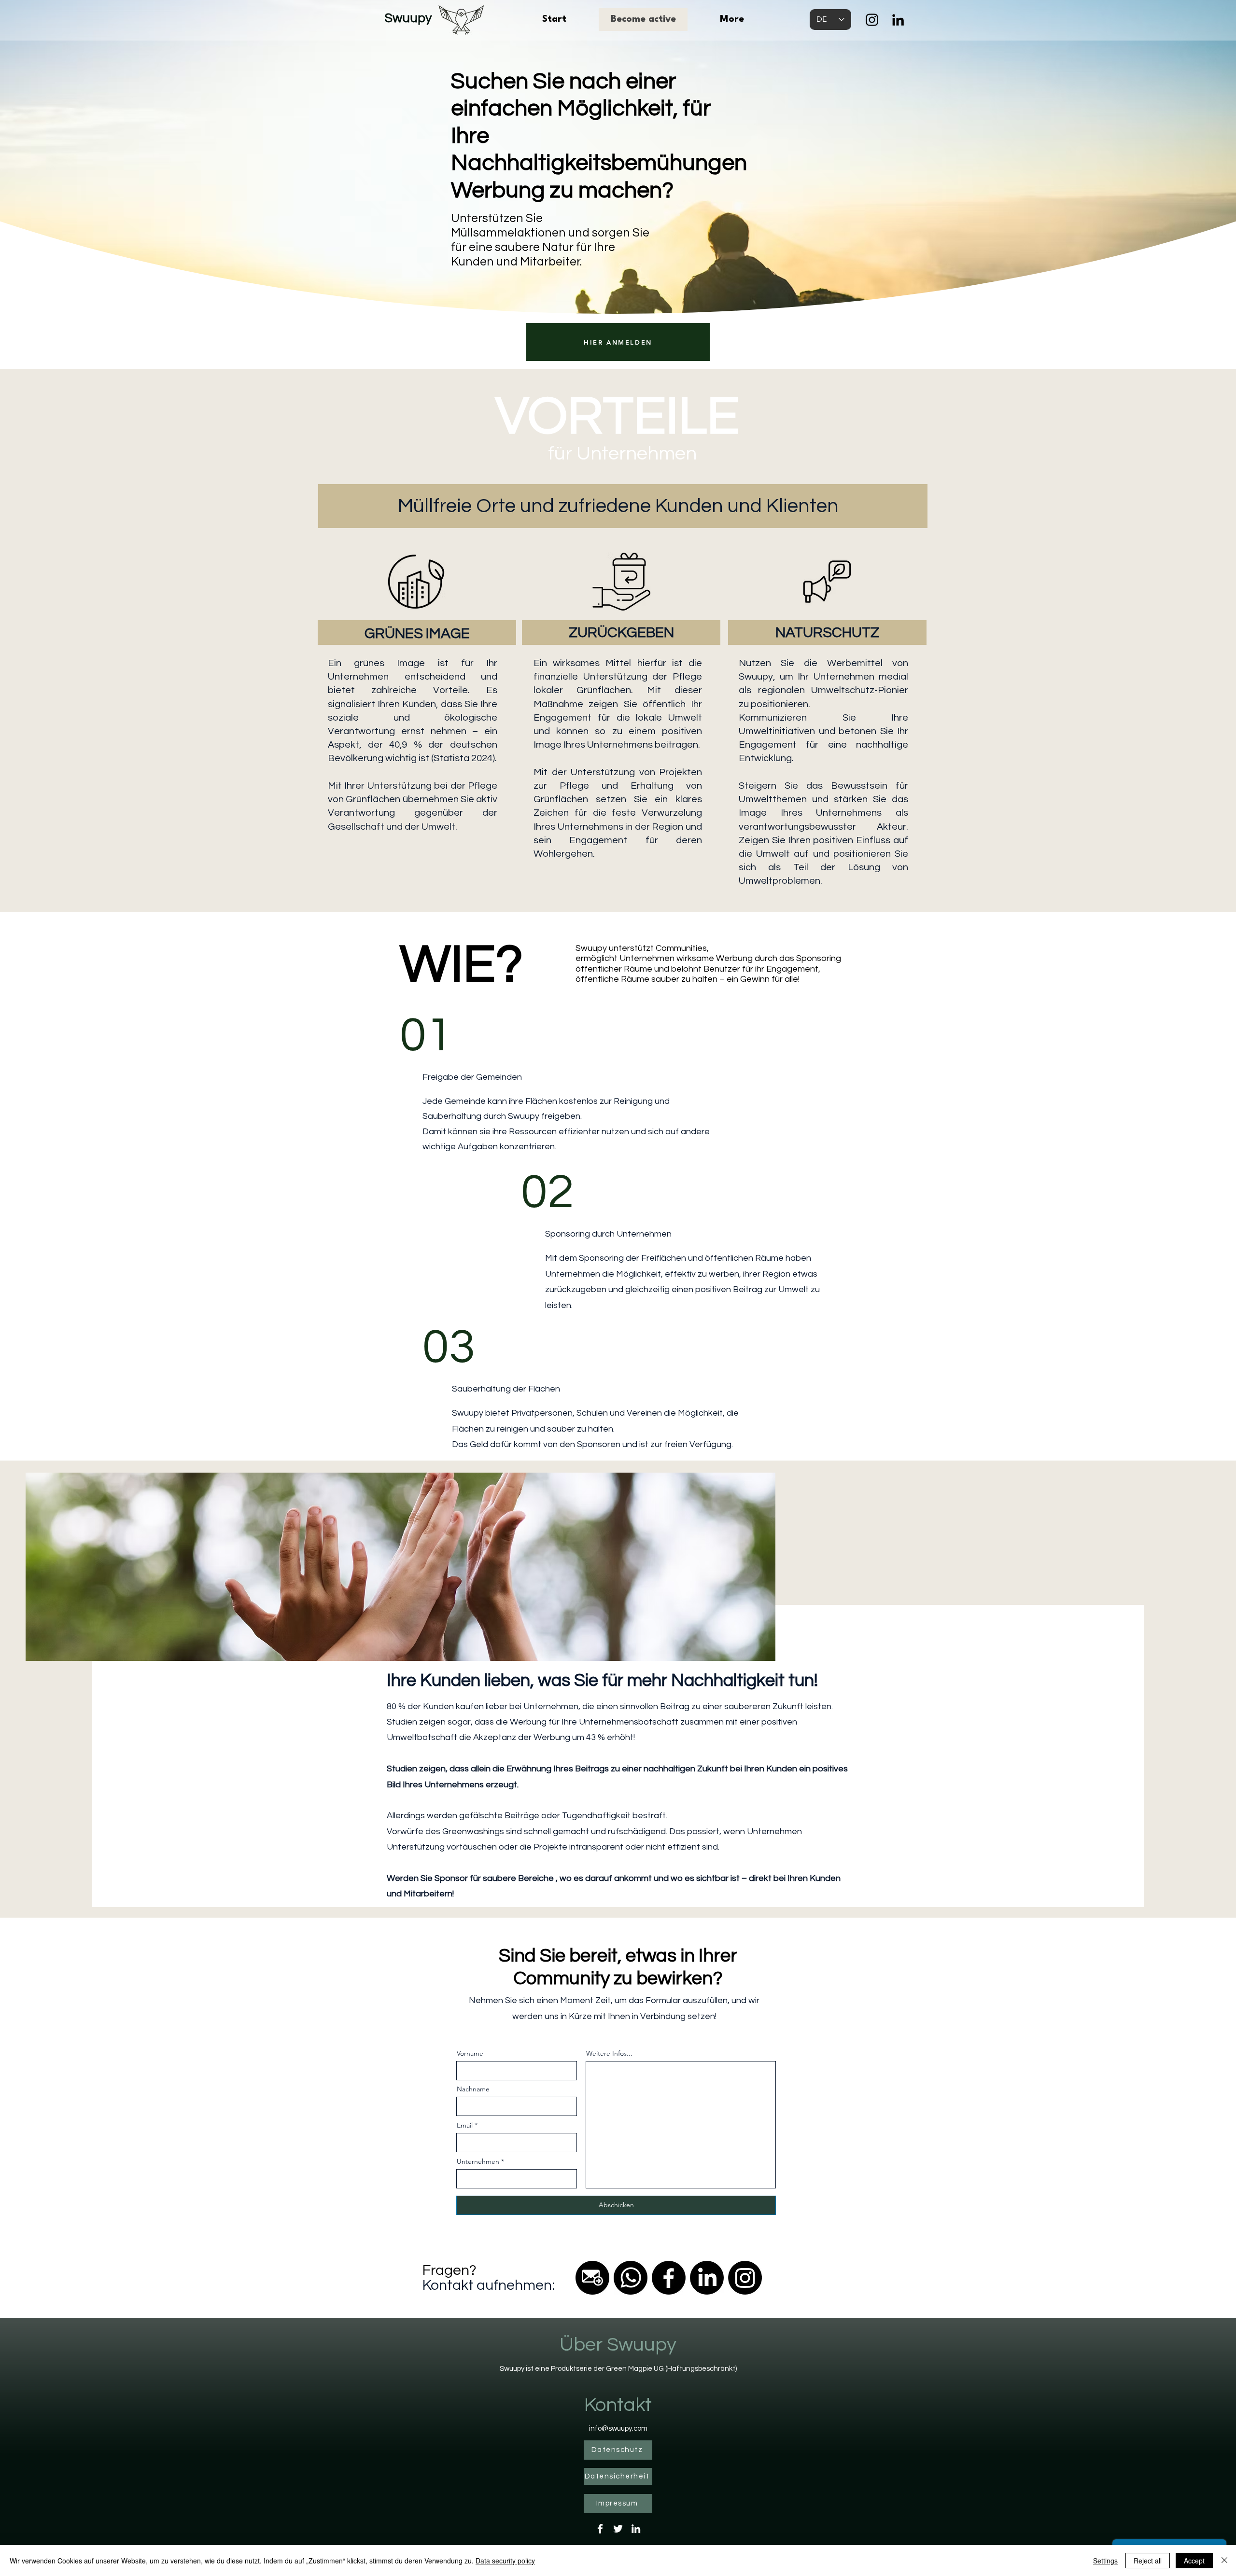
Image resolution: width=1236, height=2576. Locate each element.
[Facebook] (669, 2278)
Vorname (470, 2053)
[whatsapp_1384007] (631, 2278)
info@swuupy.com (618, 2429)
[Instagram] (745, 2278)
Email (465, 2125)
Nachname (473, 2089)
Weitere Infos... (609, 2053)
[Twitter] (618, 2529)
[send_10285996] (592, 2278)
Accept (1194, 2561)
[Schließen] (1224, 2561)
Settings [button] (1105, 2561)
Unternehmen (478, 2161)
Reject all (1148, 2561)
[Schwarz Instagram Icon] (872, 20)
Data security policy (505, 2561)
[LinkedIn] (898, 20)
